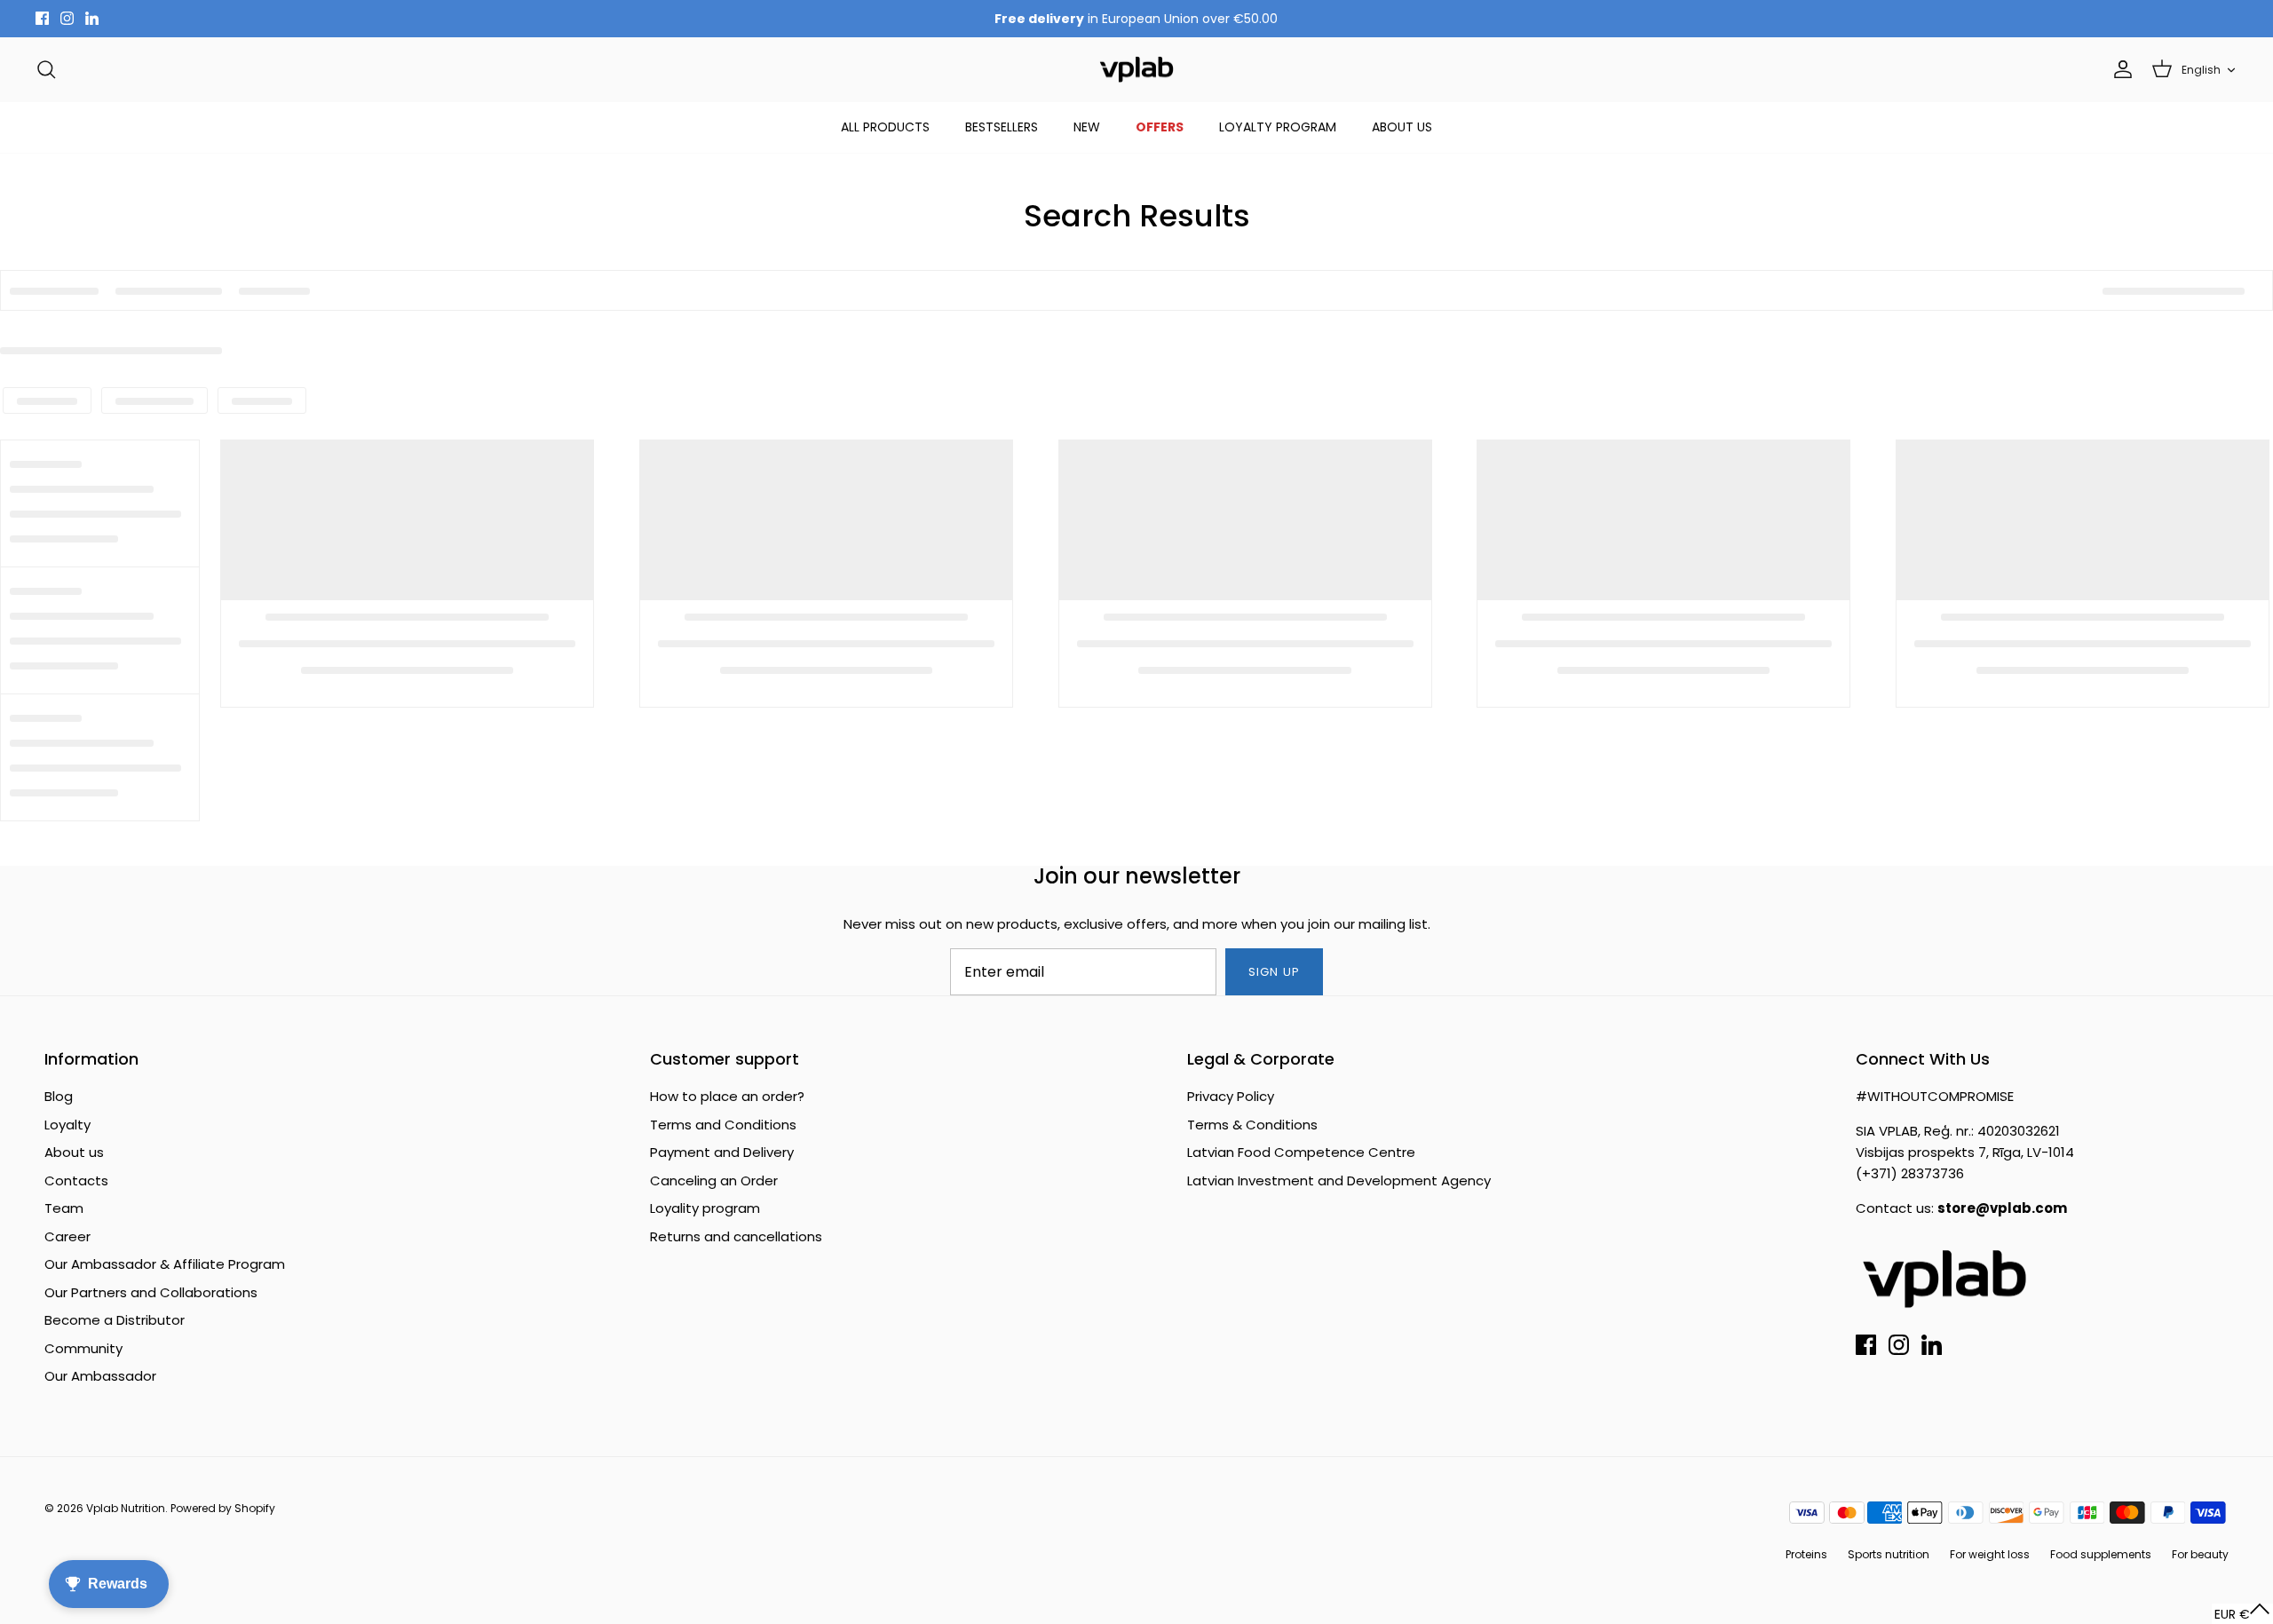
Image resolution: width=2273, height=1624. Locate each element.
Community (83, 1348)
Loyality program (705, 1208)
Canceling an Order (714, 1180)
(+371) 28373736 (1910, 1173)
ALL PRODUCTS (885, 127)
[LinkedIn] (92, 18)
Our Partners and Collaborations (151, 1292)
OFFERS (1160, 127)
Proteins (1806, 1554)
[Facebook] (42, 18)
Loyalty (67, 1125)
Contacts (76, 1180)
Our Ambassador (100, 1376)
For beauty (2200, 1554)
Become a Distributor (115, 1320)
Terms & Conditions (1252, 1125)
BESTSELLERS (1002, 127)
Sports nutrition (1889, 1554)
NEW (1087, 127)
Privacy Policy (1231, 1096)
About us (74, 1152)
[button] (2242, 1614)
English (2201, 70)
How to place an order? (727, 1096)
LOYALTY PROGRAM (1278, 127)
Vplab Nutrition (126, 1508)
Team (64, 1208)
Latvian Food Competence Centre (1301, 1152)
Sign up (1274, 972)
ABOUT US (1402, 127)
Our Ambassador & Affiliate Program (165, 1264)
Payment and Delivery (722, 1152)
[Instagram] (67, 18)
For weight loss (1990, 1554)
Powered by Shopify (223, 1508)
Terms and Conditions (723, 1125)
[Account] (2119, 69)
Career (67, 1236)
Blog (59, 1096)
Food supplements (2101, 1554)
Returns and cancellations (736, 1236)
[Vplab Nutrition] (1136, 70)
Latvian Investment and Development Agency (1339, 1180)
